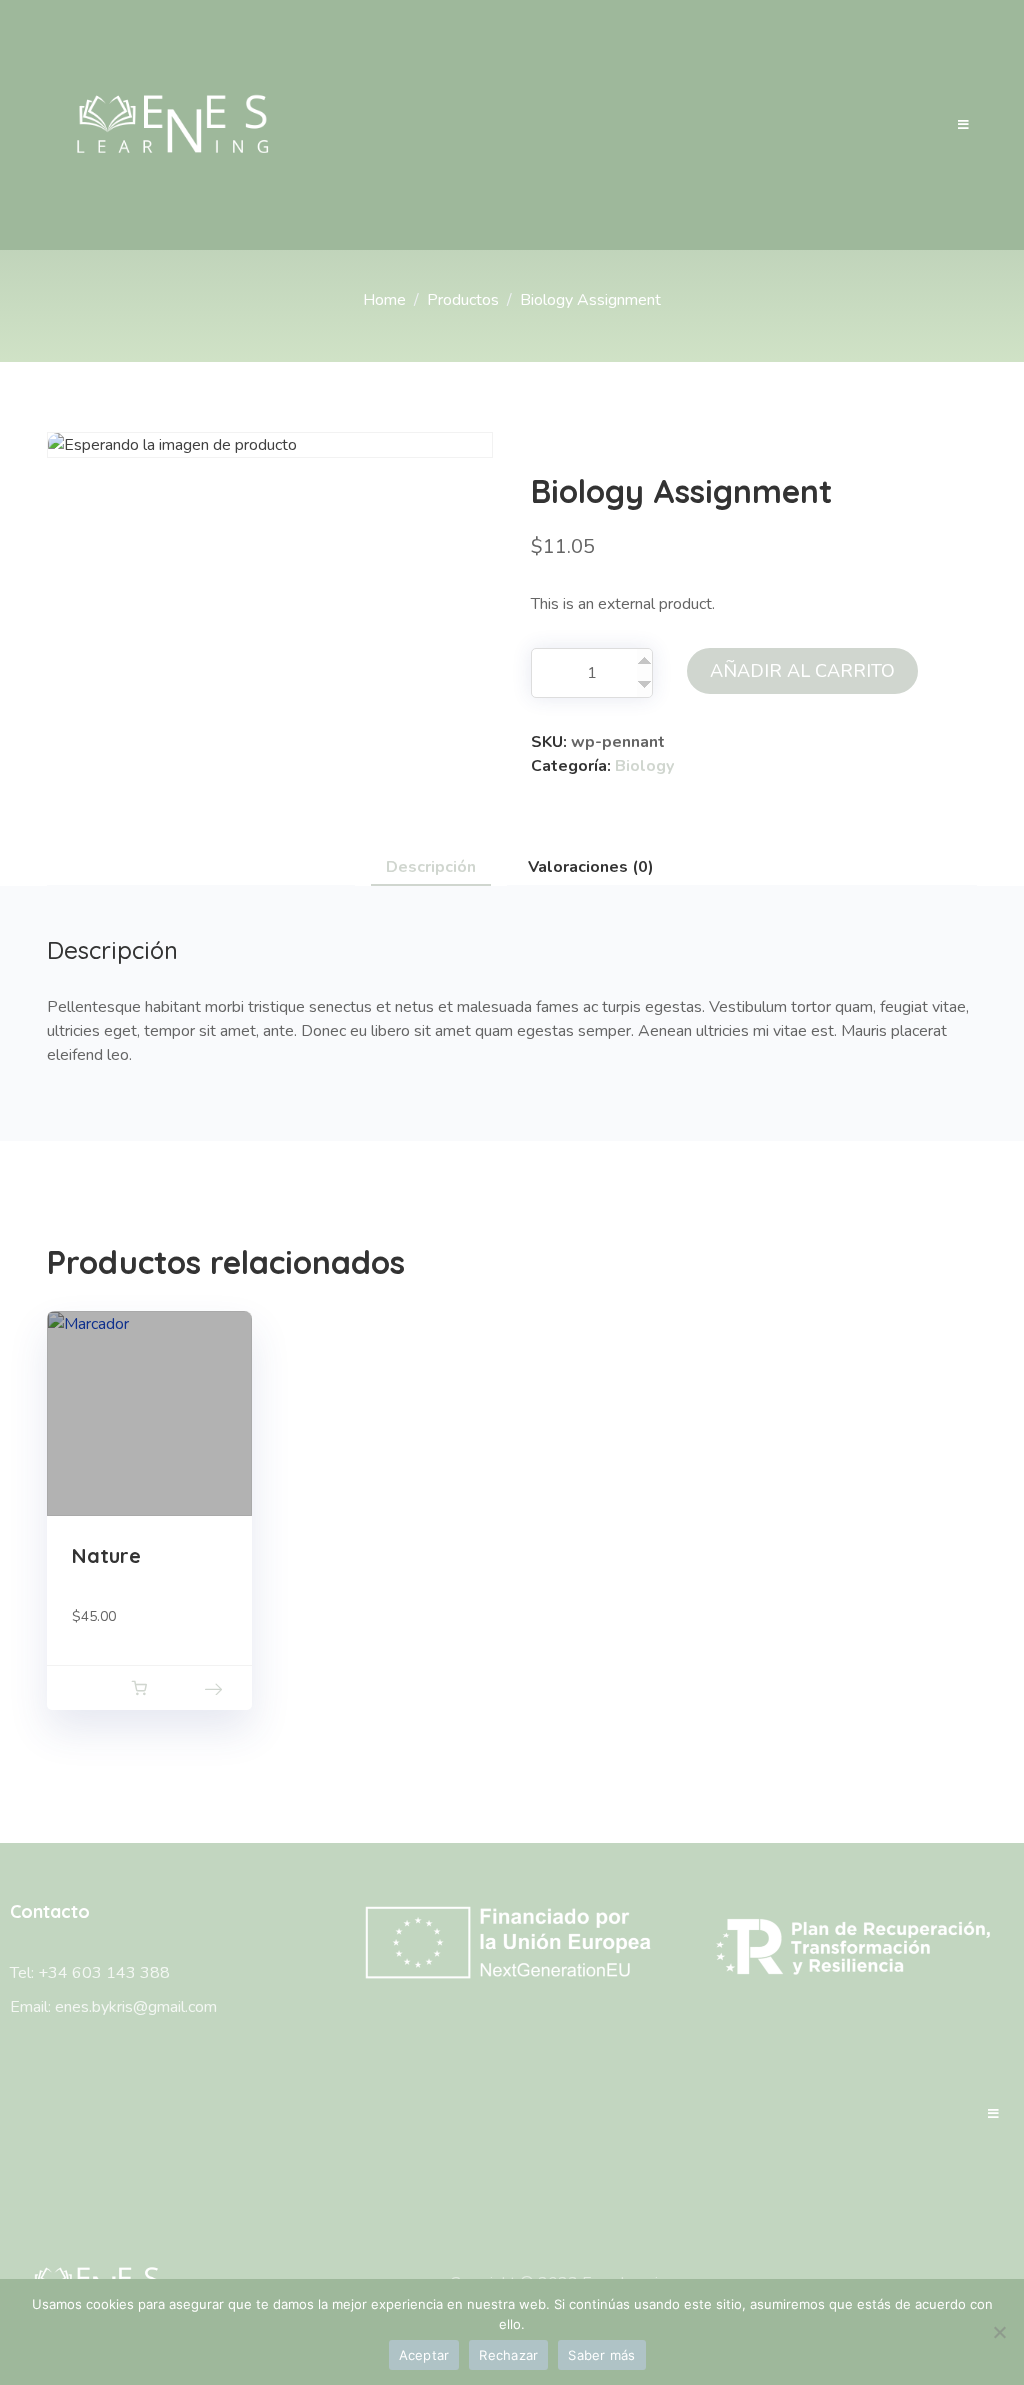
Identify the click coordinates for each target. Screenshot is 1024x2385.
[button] (139, 1688)
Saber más (601, 2355)
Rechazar (508, 2355)
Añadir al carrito (802, 671)
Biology (644, 766)
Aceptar (424, 2355)
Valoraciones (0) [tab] (591, 867)
